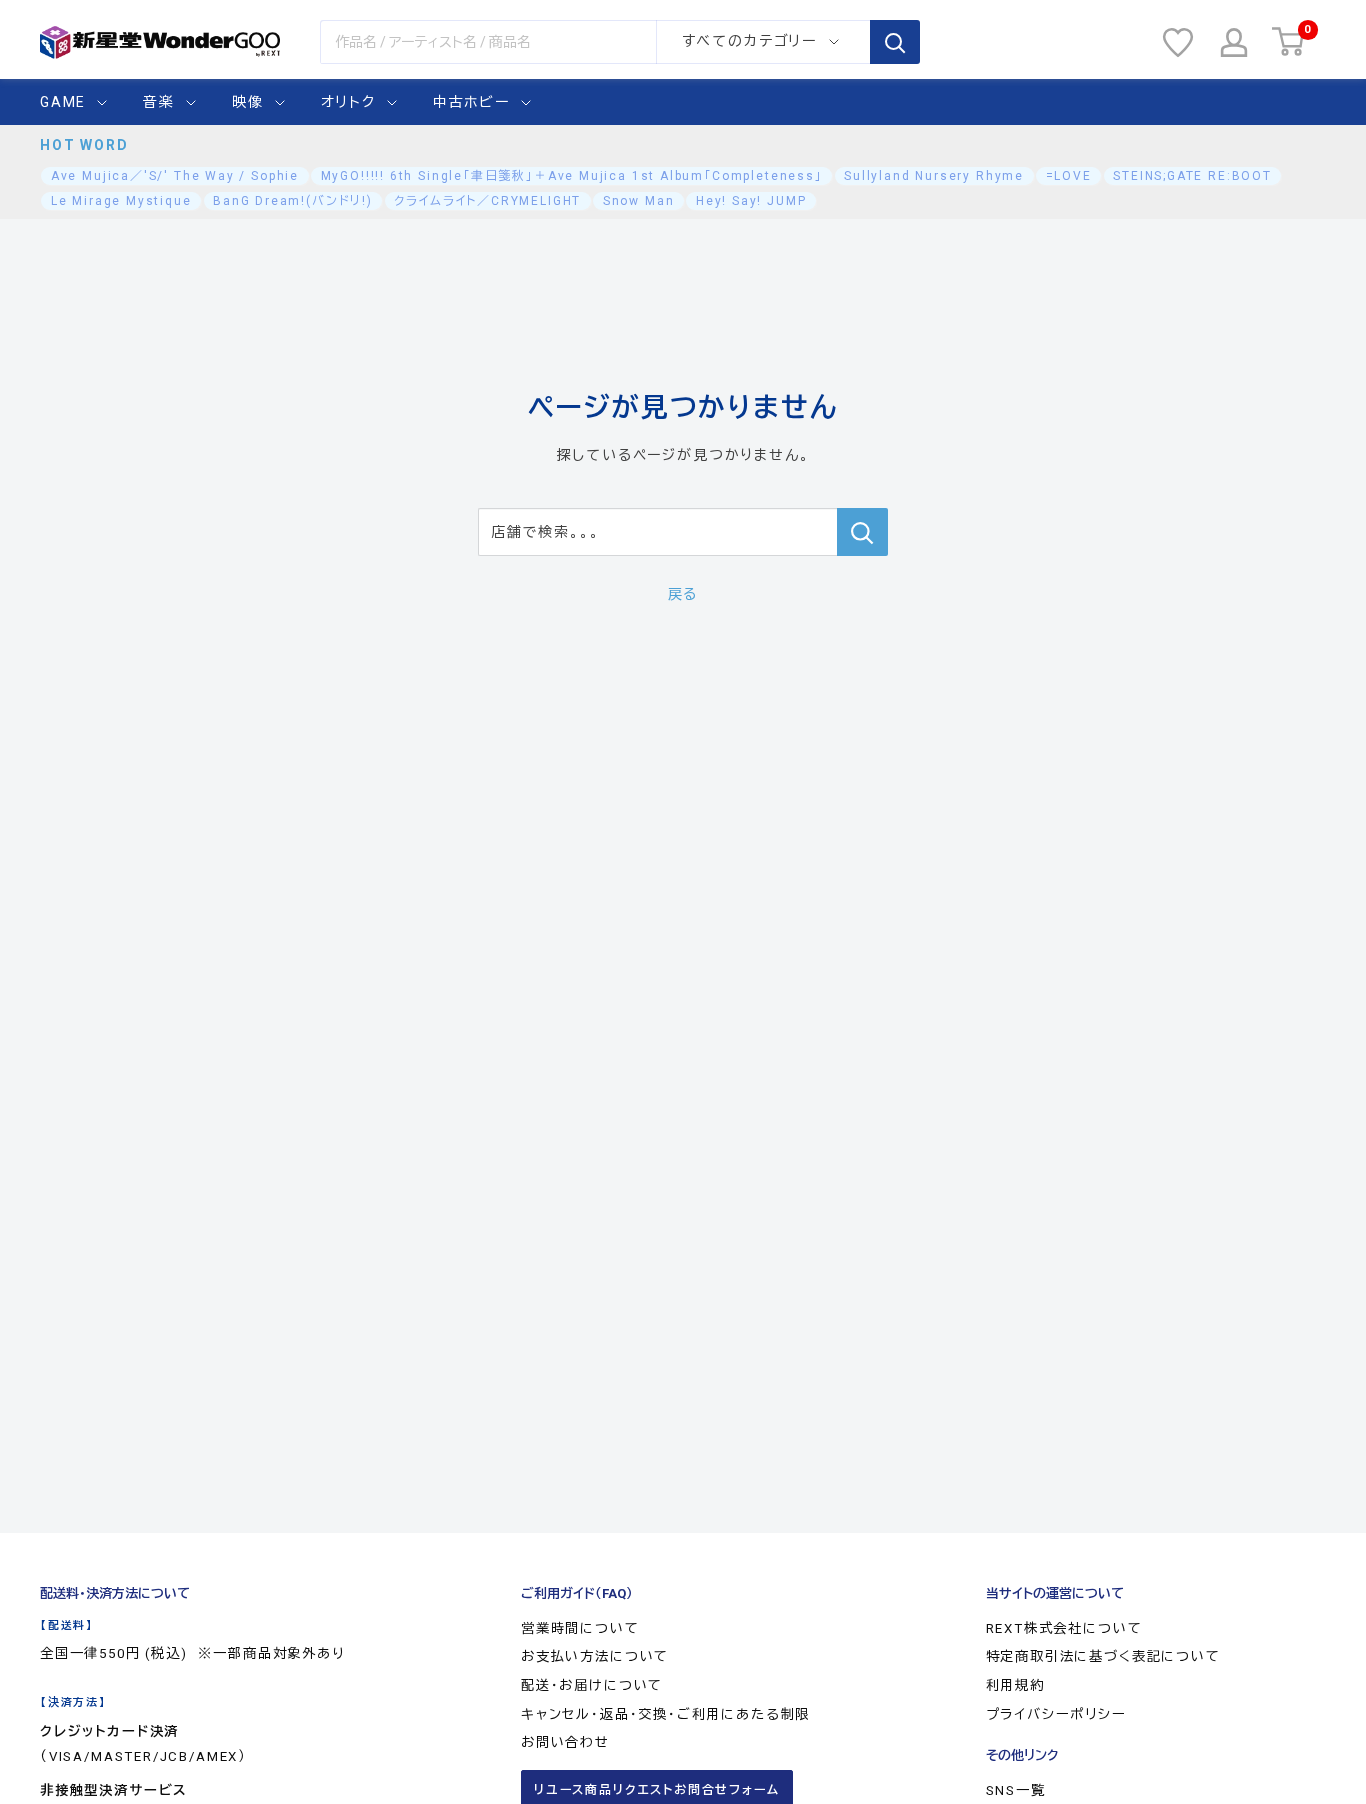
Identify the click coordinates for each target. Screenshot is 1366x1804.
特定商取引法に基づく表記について (1103, 1656)
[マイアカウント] (1234, 42)
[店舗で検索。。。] (862, 532)
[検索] (895, 42)
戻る (683, 594)
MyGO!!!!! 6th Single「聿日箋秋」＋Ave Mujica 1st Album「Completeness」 (572, 176)
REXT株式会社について (1064, 1628)
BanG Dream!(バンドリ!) (293, 201)
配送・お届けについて (592, 1685)
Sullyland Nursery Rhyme (934, 176)
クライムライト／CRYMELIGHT (487, 201)
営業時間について (580, 1628)
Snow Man (639, 201)
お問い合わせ (565, 1742)
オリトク (348, 102)
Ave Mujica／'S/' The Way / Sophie (175, 176)
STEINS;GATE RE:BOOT (1192, 176)
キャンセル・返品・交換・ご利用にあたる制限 (665, 1714)
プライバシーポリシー (1056, 1714)
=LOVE (1069, 176)
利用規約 (1015, 1685)
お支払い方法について (595, 1656)
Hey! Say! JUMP (751, 201)
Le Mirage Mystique (121, 201)
